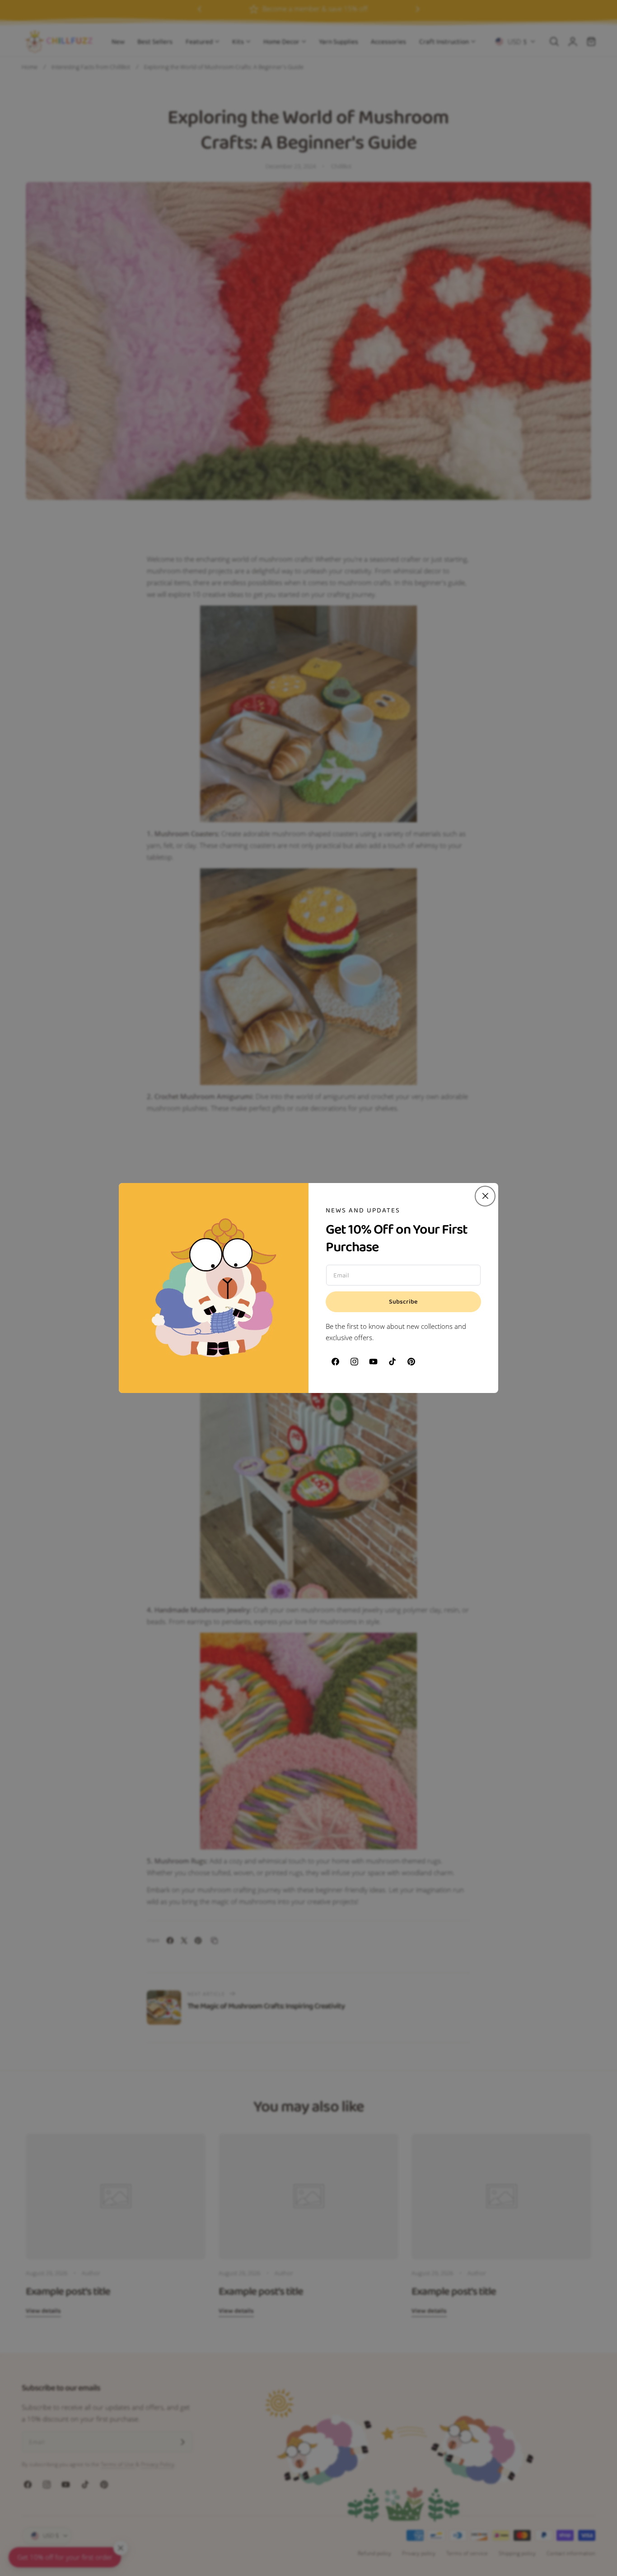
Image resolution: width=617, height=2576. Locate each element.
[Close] (485, 1196)
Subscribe (403, 1302)
